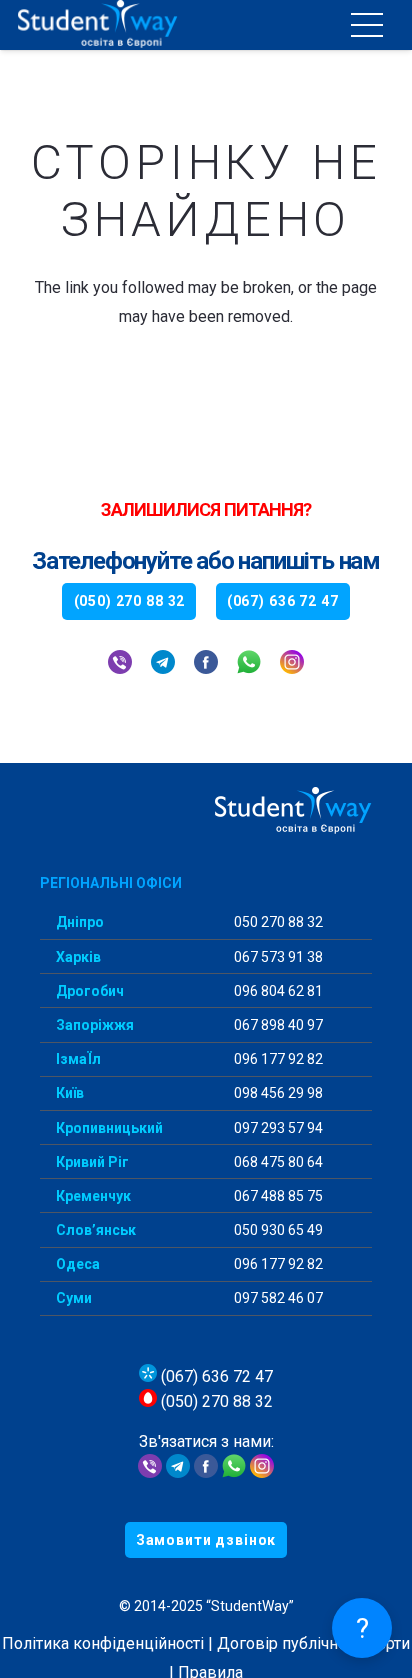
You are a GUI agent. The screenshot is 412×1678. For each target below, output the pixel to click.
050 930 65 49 (277, 1230)
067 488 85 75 (277, 1196)
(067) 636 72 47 (215, 1376)
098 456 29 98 (277, 1093)
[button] (367, 25)
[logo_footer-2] (206, 811)
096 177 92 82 (277, 1059)
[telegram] (163, 664)
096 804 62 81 (277, 991)
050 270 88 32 (277, 922)
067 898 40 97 (277, 1025)
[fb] (206, 664)
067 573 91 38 (277, 957)
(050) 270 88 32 (215, 1401)
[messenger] (206, 1472)
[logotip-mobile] (141, 25)
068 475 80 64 (277, 1162)
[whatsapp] (249, 664)
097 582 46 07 (277, 1298)
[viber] (120, 664)
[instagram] (292, 664)
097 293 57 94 (277, 1128)
